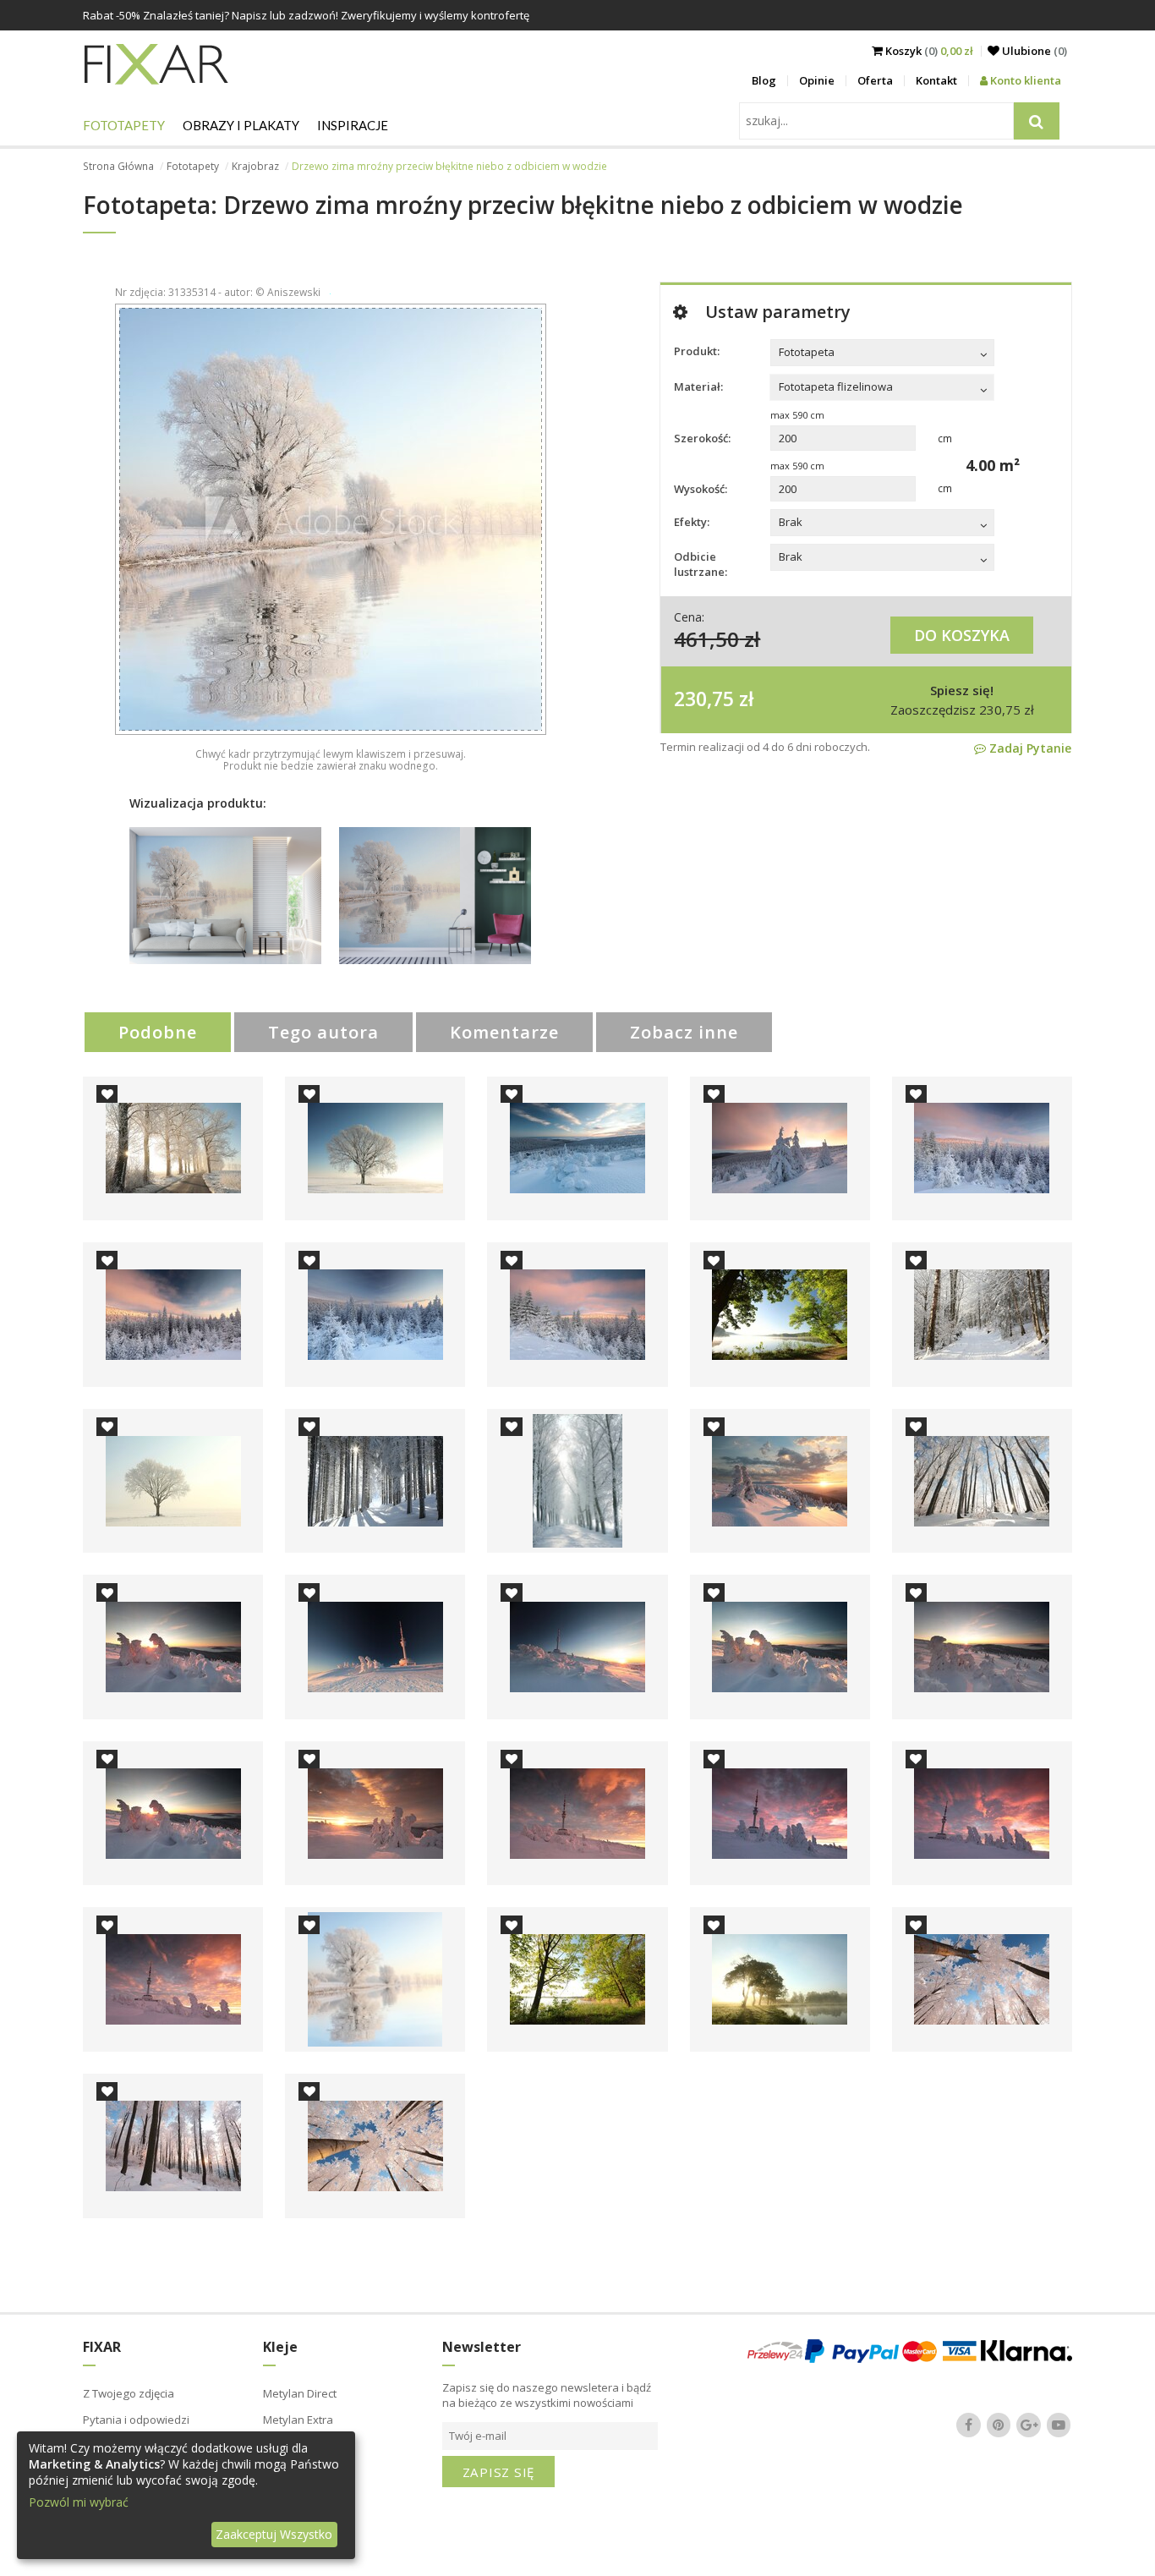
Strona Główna (118, 166)
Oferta (875, 80)
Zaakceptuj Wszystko (274, 2534)
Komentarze (504, 1032)
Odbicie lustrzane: (701, 564)
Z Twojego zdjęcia (129, 2393)
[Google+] (1029, 2425)
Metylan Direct (300, 2393)
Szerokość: (702, 438)
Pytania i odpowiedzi (136, 2420)
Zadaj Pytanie (1029, 748)
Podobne (158, 1032)
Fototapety (124, 125)
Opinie (817, 80)
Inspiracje (353, 125)
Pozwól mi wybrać (79, 2502)
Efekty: (692, 522)
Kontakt (936, 80)
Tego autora (323, 1032)
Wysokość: (701, 489)
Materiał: (698, 386)
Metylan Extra (298, 2420)
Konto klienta (1024, 80)
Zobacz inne (684, 1032)
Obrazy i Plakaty (241, 125)
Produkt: (697, 351)
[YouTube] (1059, 2425)
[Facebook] (969, 2425)
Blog (764, 80)
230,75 (704, 699)
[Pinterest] (999, 2425)
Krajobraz (255, 166)
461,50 (706, 639)
